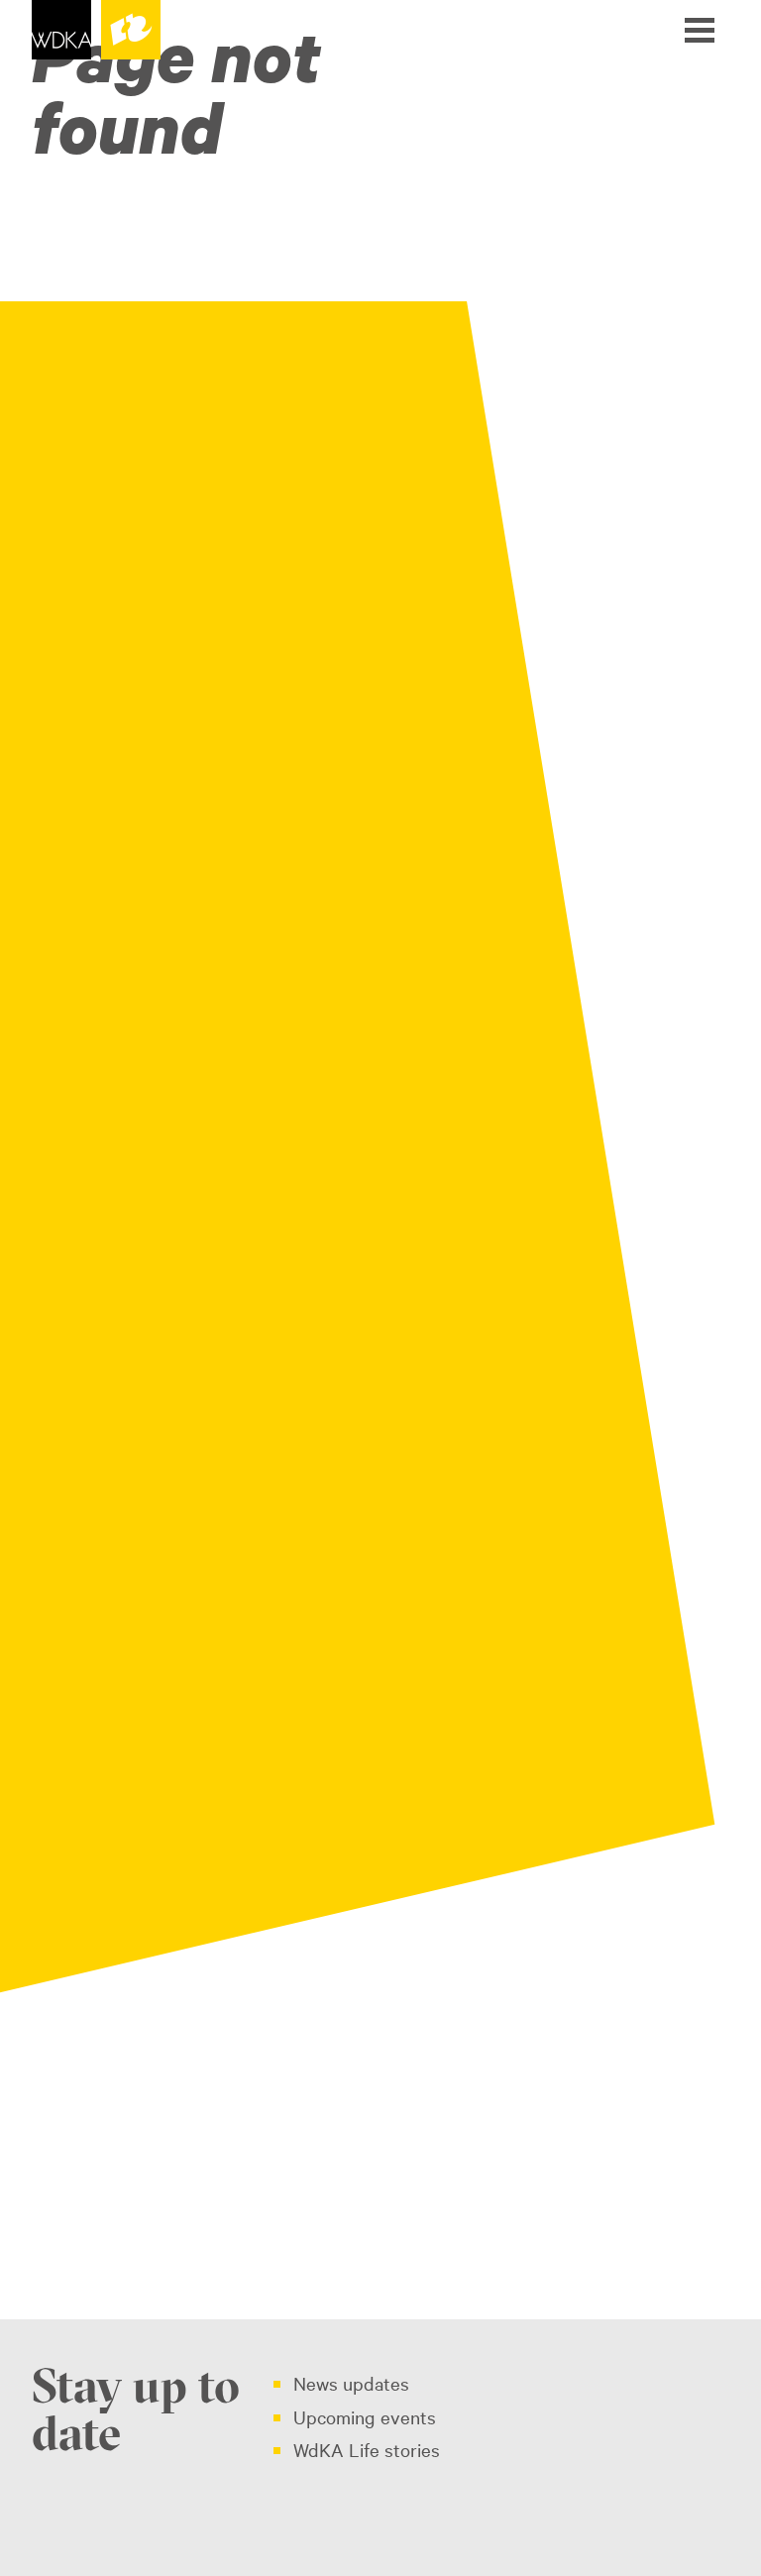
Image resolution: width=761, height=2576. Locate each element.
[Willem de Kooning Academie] (96, 30)
